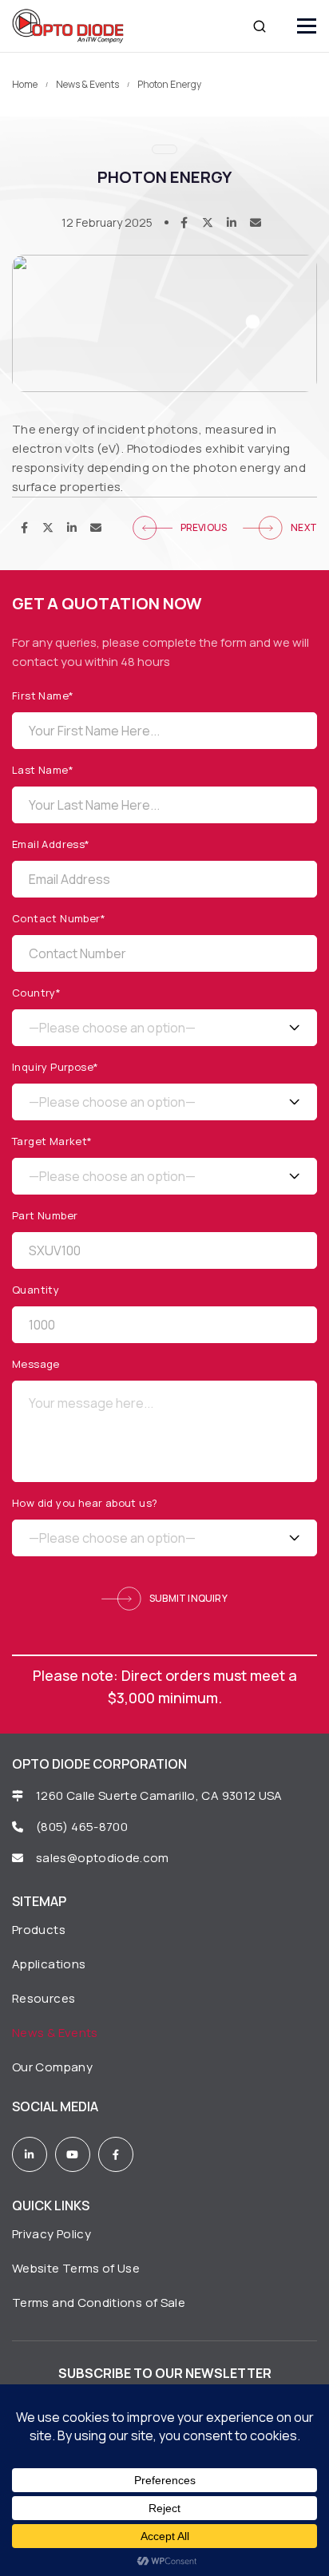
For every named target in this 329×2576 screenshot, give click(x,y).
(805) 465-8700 (82, 1827)
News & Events (87, 85)
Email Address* (51, 844)
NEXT (304, 527)
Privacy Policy (52, 2234)
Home (25, 85)
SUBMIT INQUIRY (188, 1598)
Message (36, 1364)
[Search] (260, 26)
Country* (36, 993)
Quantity (36, 1290)
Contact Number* (59, 919)
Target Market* (52, 1141)
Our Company (52, 2067)
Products (39, 1930)
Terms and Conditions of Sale (99, 2303)
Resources (44, 1998)
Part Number (45, 1216)
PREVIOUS (204, 527)
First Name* (43, 696)
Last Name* (43, 770)
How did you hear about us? (85, 1503)
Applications (49, 1964)
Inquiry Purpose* (55, 1067)
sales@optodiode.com (104, 1858)
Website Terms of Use (76, 2268)
